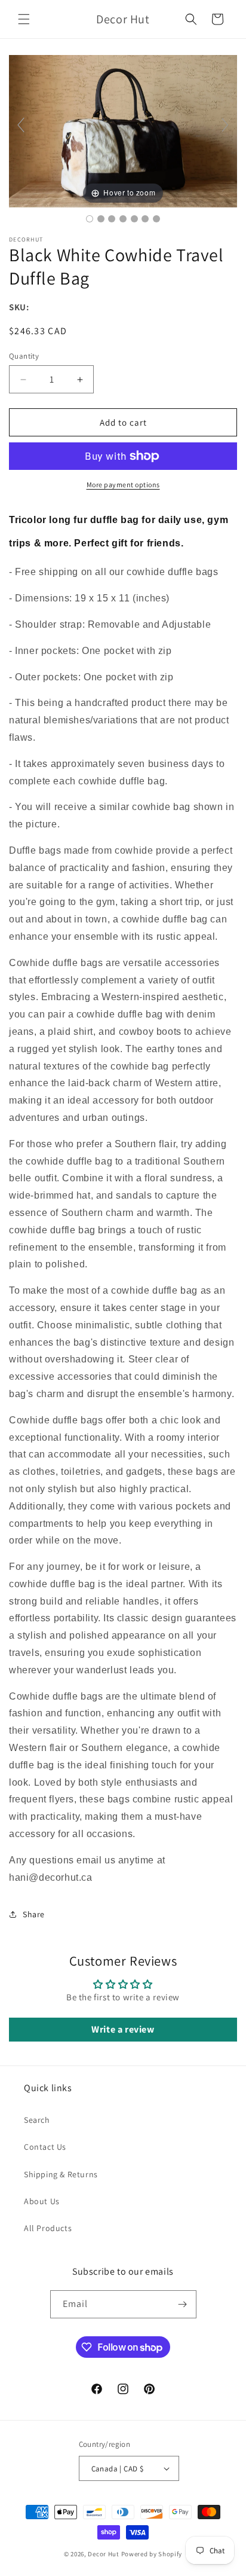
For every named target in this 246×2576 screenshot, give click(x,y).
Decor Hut (103, 2554)
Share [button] (34, 1914)
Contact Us (45, 2147)
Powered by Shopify (152, 2554)
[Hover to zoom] (123, 130)
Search (37, 2120)
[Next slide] (225, 125)
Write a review (123, 2029)
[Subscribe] (183, 2304)
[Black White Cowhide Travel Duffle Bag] (90, 219)
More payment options (123, 485)
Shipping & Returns (61, 2174)
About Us (42, 2201)
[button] (24, 19)
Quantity (24, 356)
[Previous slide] (21, 125)
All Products (48, 2228)
